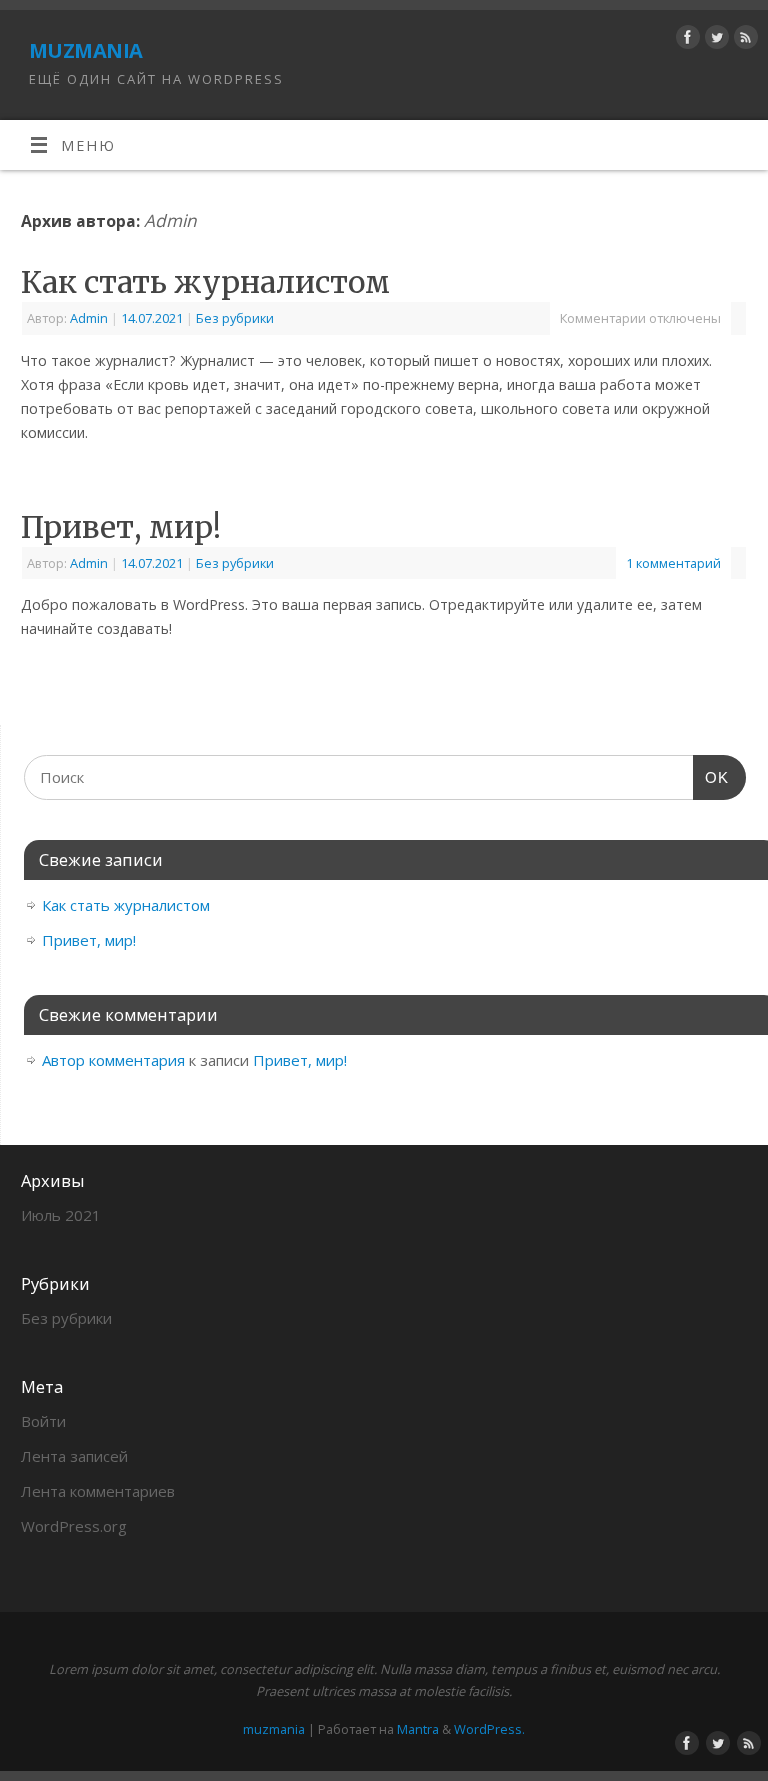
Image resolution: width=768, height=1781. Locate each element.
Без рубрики (235, 318)
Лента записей (74, 1456)
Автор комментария (113, 1060)
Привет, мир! (121, 527)
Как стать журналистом (205, 282)
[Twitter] (714, 40)
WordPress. (489, 1729)
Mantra (418, 1729)
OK (711, 777)
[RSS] (743, 40)
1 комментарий (673, 563)
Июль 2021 (61, 1215)
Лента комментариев (98, 1491)
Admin (170, 220)
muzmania (86, 47)
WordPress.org (74, 1526)
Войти (43, 1421)
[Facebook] (685, 40)
